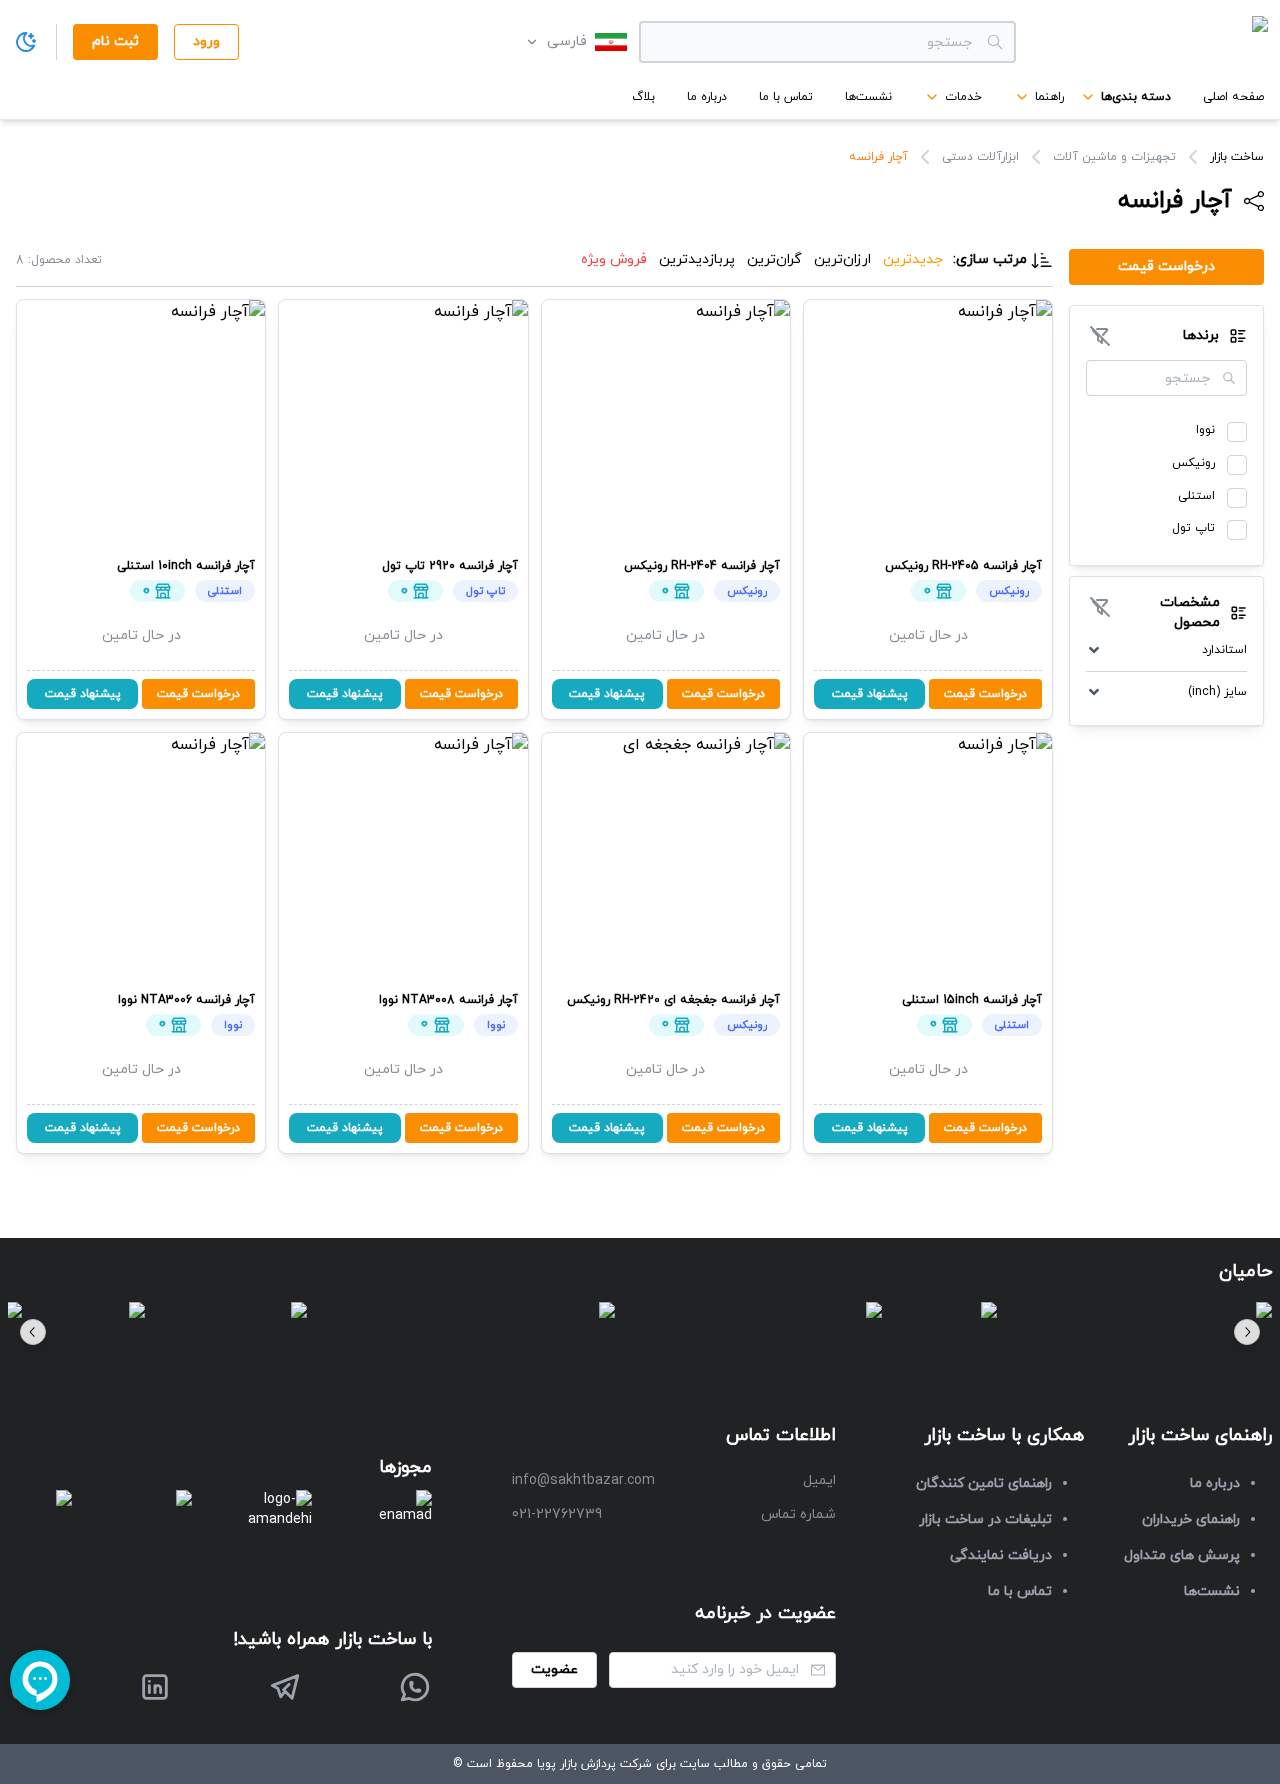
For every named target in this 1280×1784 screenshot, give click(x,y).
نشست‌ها (868, 97)
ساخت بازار (1237, 157)
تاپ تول (1193, 528)
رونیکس (1193, 463)
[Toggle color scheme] (26, 42)
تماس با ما (786, 97)
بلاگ (643, 97)
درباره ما (707, 97)
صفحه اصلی (1233, 97)
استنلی (1196, 496)
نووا (1205, 430)
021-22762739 (557, 1514)
